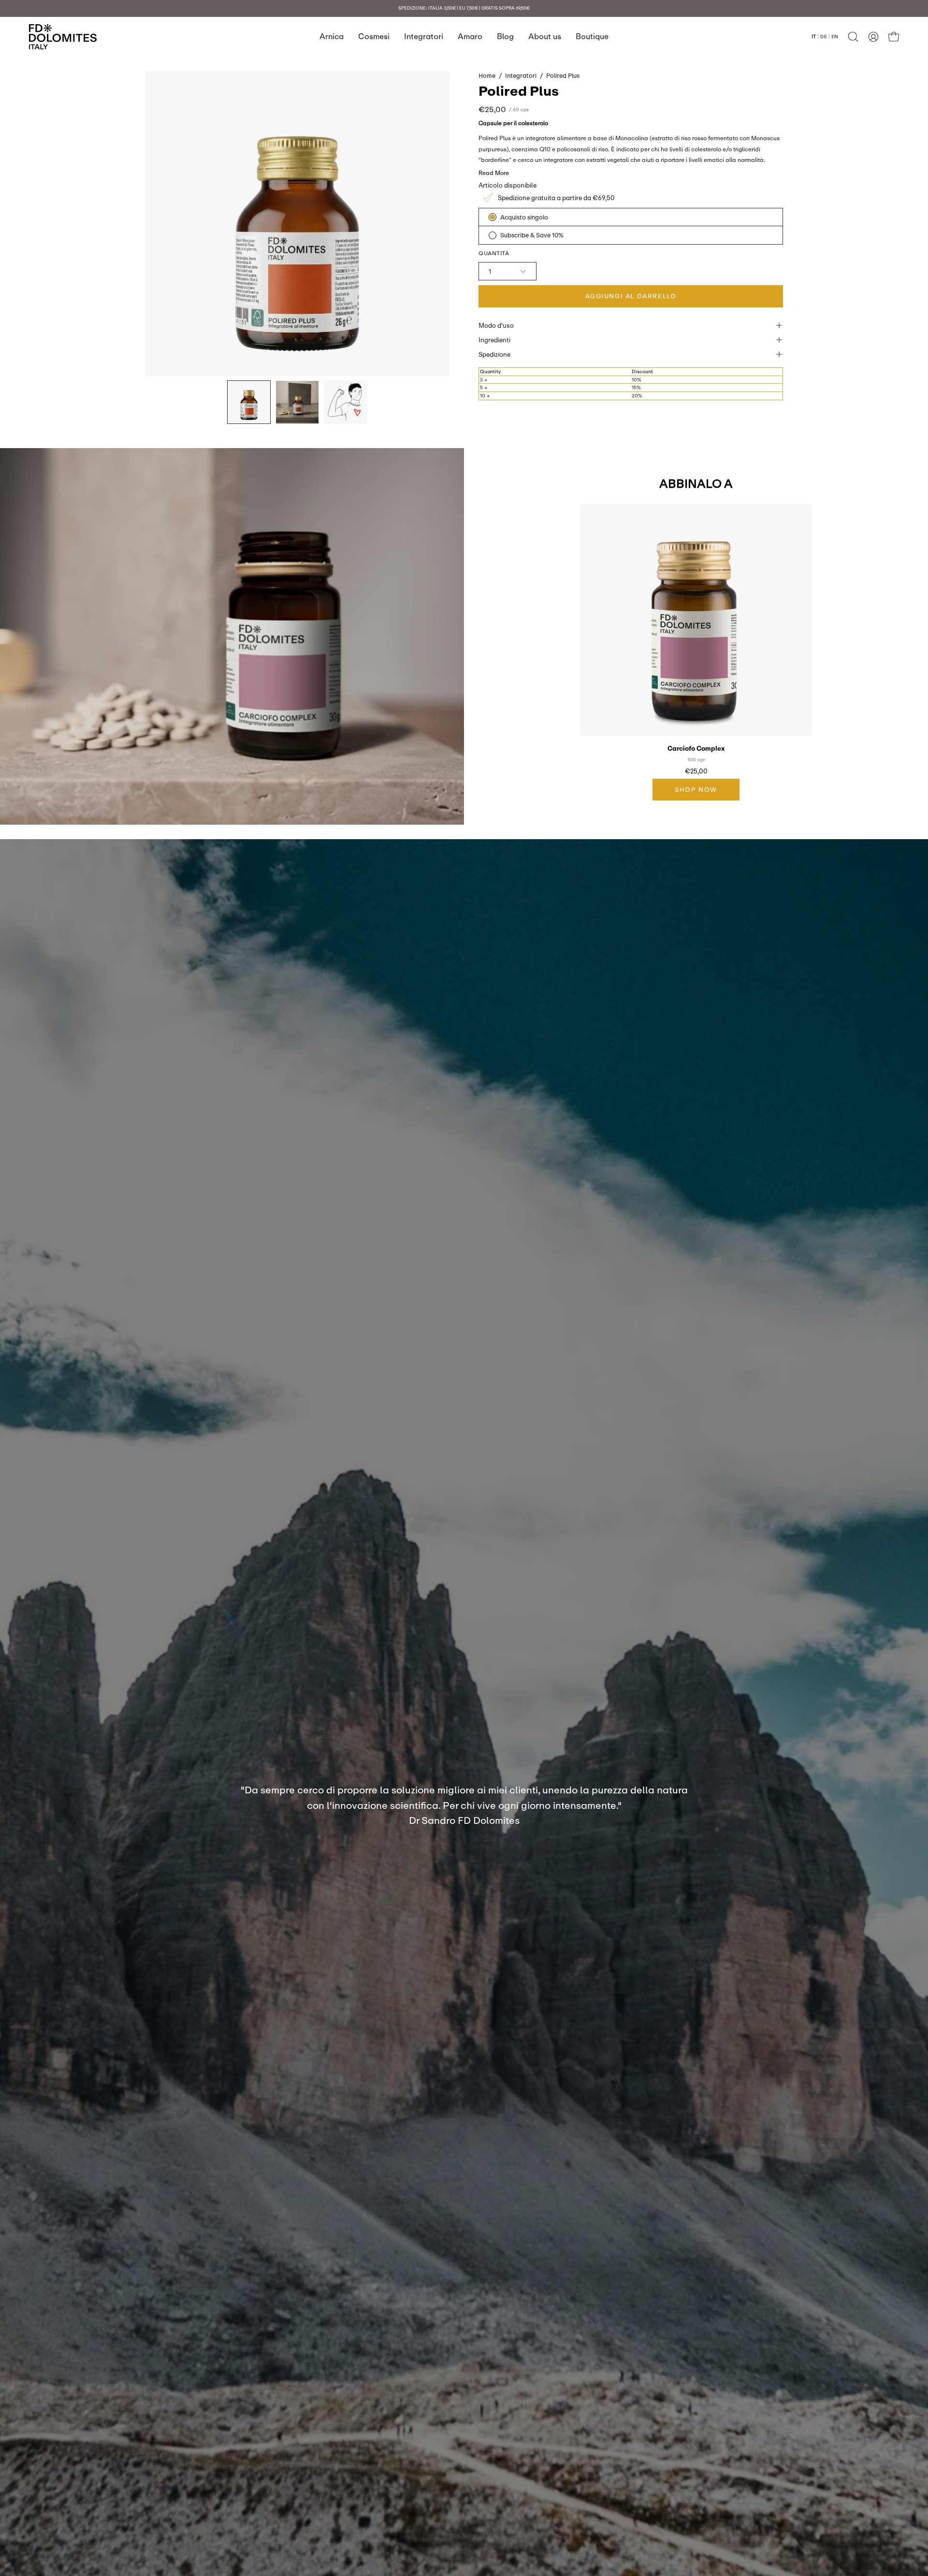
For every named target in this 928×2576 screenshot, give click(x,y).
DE (824, 36)
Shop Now (696, 789)
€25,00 (696, 771)
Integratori (521, 75)
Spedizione (494, 354)
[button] (853, 37)
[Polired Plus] (249, 402)
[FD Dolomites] (63, 37)
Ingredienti (494, 340)
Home (487, 75)
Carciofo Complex (696, 749)
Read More (494, 173)
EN (835, 36)
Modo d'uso (496, 325)
